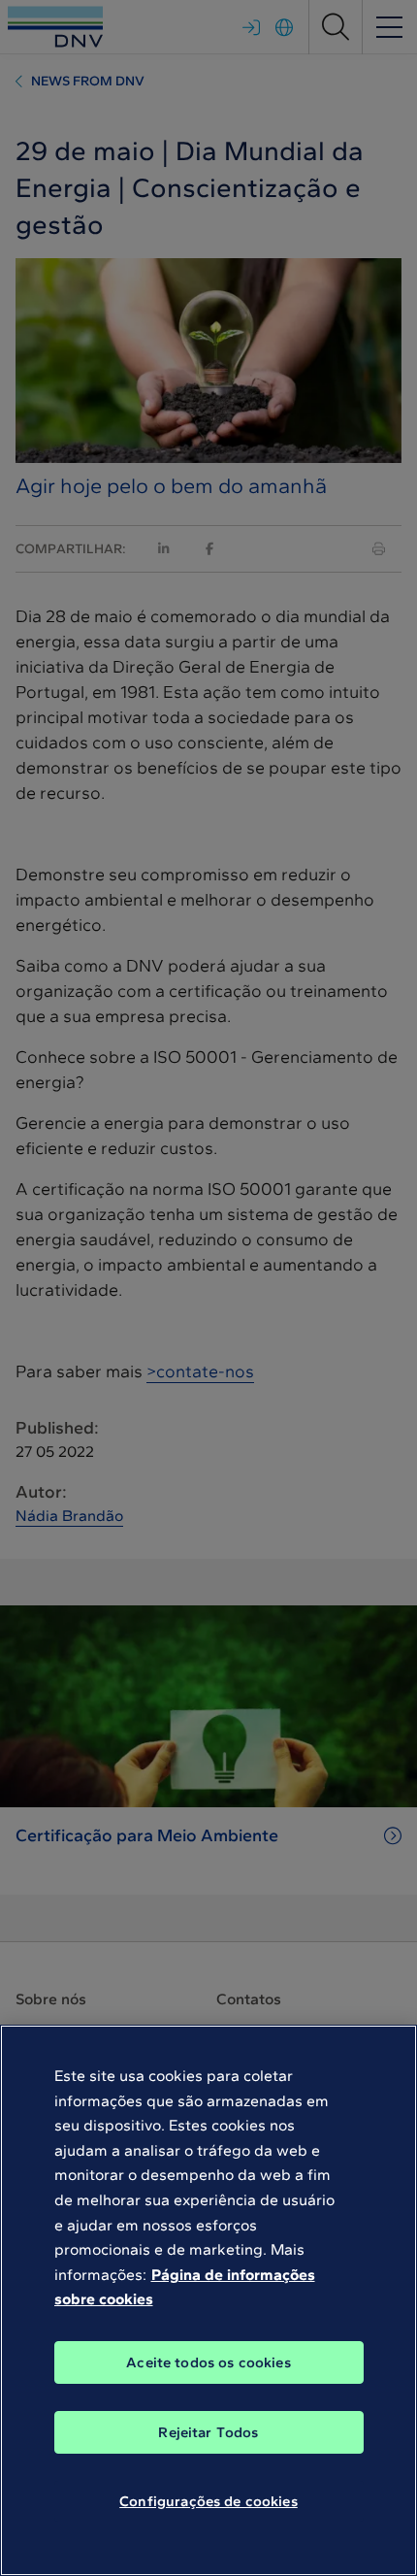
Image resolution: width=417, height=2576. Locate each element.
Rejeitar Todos (208, 2432)
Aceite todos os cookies (208, 2362)
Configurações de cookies (208, 2501)
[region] (208, 2300)
